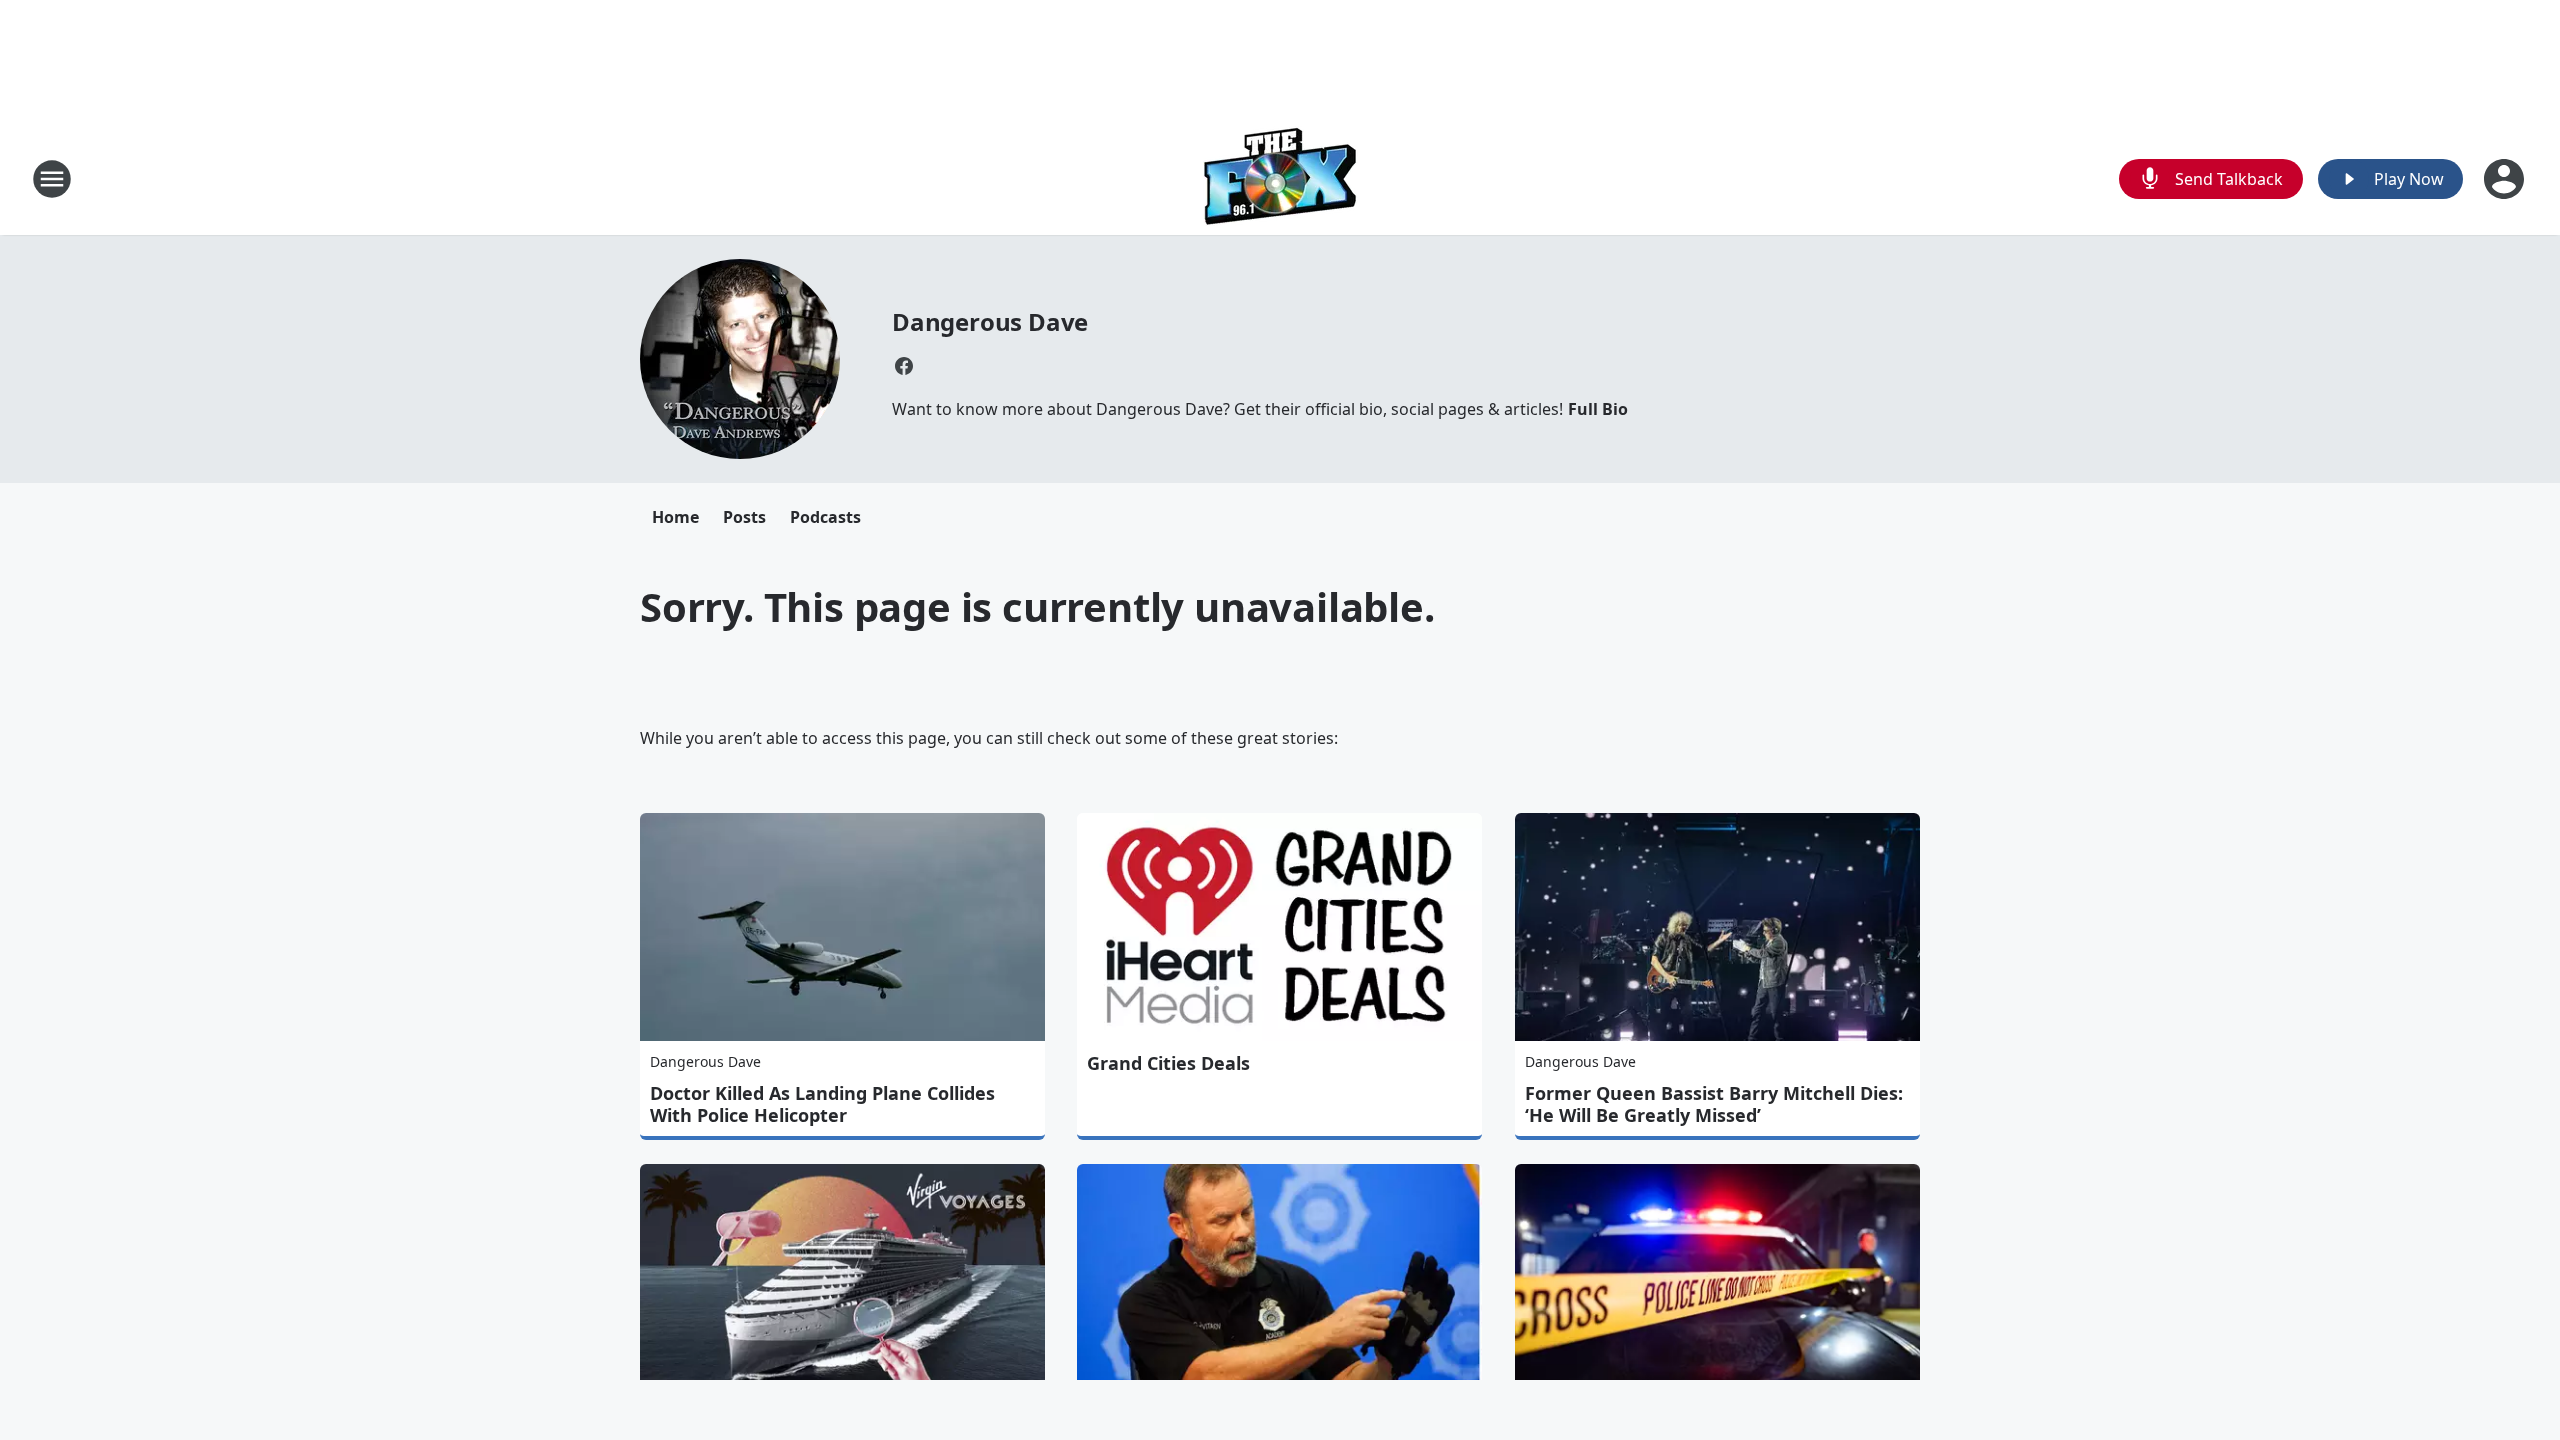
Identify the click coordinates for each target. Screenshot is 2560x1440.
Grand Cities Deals (1168, 1063)
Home (675, 517)
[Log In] (2506, 179)
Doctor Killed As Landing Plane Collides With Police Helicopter (822, 1104)
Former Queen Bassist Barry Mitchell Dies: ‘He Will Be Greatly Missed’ (1714, 1104)
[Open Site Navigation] (52, 179)
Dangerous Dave (990, 321)
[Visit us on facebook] (904, 366)
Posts (744, 517)
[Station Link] (1280, 178)
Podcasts (825, 517)
